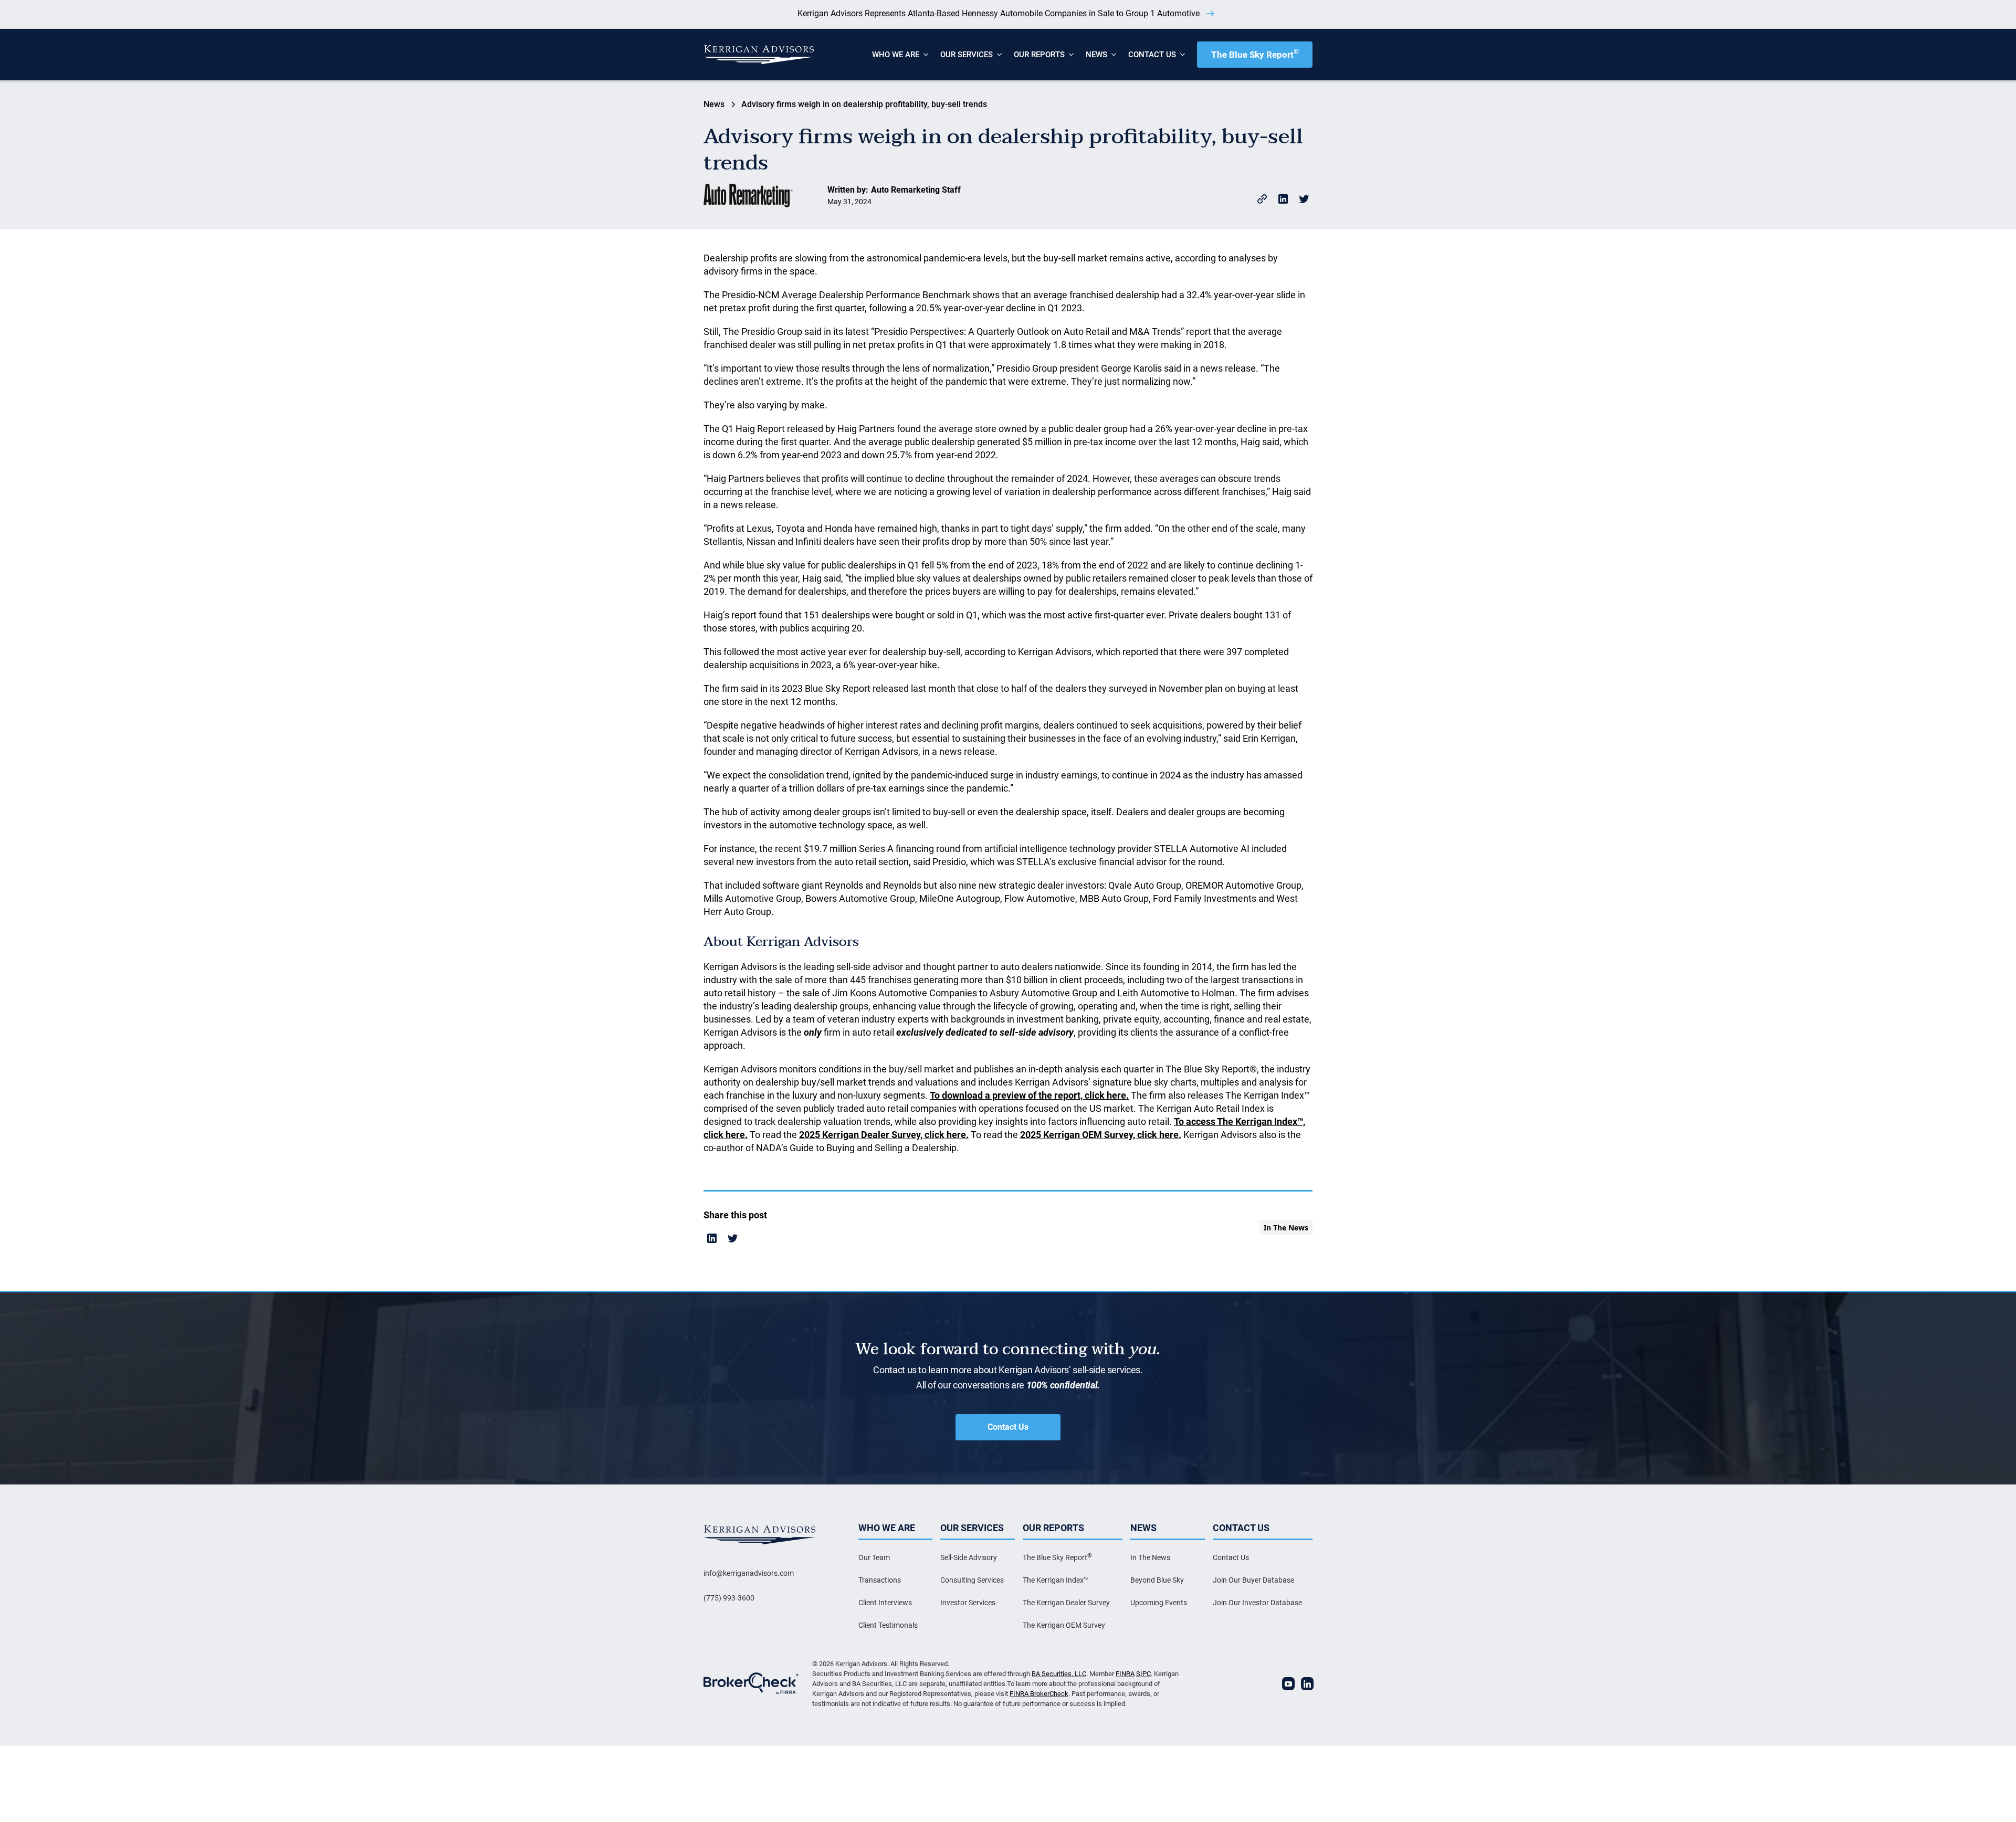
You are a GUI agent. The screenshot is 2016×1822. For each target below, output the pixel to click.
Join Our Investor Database (1257, 1603)
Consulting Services (972, 1580)
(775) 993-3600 (729, 1598)
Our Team (874, 1557)
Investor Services (968, 1603)
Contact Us (1008, 1427)
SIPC (1143, 1674)
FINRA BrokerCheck (1039, 1694)
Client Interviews (885, 1603)
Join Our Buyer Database (1253, 1580)
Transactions (880, 1580)
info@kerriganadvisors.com (749, 1573)
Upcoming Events (1159, 1603)
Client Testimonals (888, 1625)
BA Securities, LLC (1059, 1674)
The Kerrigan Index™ (1056, 1580)
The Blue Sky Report (1255, 54)
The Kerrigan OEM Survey (1064, 1625)
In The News (1150, 1557)
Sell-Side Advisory (969, 1557)
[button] (896, 55)
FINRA (1125, 1674)
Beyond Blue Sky (1157, 1580)
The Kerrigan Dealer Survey (1066, 1603)
